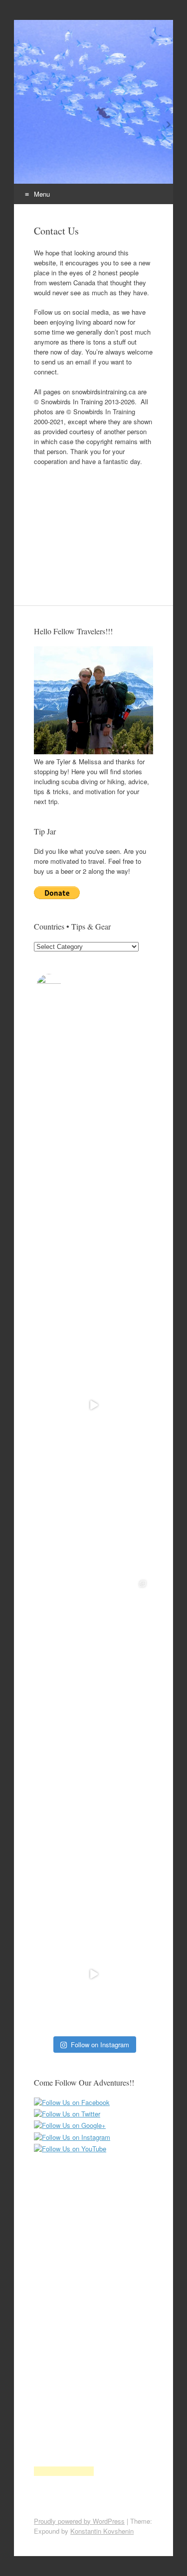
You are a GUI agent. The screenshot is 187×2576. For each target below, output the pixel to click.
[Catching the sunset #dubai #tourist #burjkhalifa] (93, 1519)
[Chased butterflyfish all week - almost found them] (93, 1633)
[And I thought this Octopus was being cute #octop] (93, 1974)
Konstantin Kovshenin (102, 2531)
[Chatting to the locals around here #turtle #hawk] (93, 1746)
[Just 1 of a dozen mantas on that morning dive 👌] (93, 1860)
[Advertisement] (93, 526)
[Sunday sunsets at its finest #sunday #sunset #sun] (93, 1063)
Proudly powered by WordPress (79, 2521)
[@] (64, 986)
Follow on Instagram (100, 2045)
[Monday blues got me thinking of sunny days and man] (93, 1405)
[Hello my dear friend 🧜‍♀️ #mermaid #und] (93, 1177)
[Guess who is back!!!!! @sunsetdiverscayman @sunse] (93, 1291)
